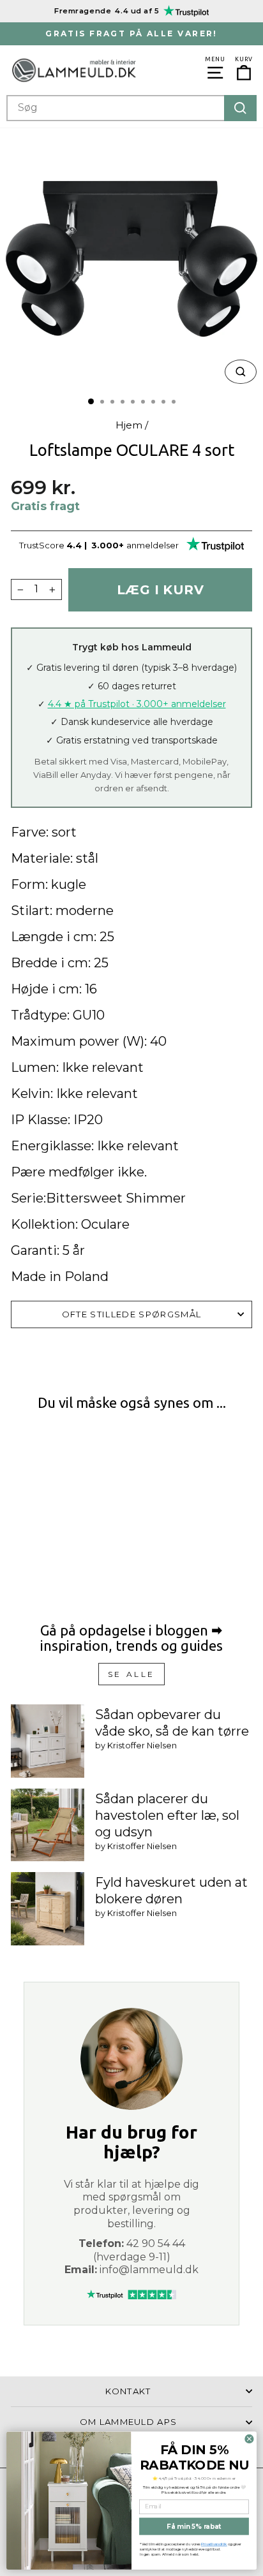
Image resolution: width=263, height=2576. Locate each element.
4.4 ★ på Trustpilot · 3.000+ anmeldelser (137, 704)
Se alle (131, 1674)
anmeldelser (153, 545)
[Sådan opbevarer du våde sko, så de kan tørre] (48, 1741)
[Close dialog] (249, 2439)
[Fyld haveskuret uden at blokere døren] (48, 1909)
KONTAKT (128, 2391)
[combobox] (131, 108)
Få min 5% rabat (194, 2526)
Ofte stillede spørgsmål (131, 1314)
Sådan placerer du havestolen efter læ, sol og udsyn (167, 1815)
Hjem (129, 425)
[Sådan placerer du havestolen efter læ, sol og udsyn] (48, 1825)
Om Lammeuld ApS (129, 2422)
